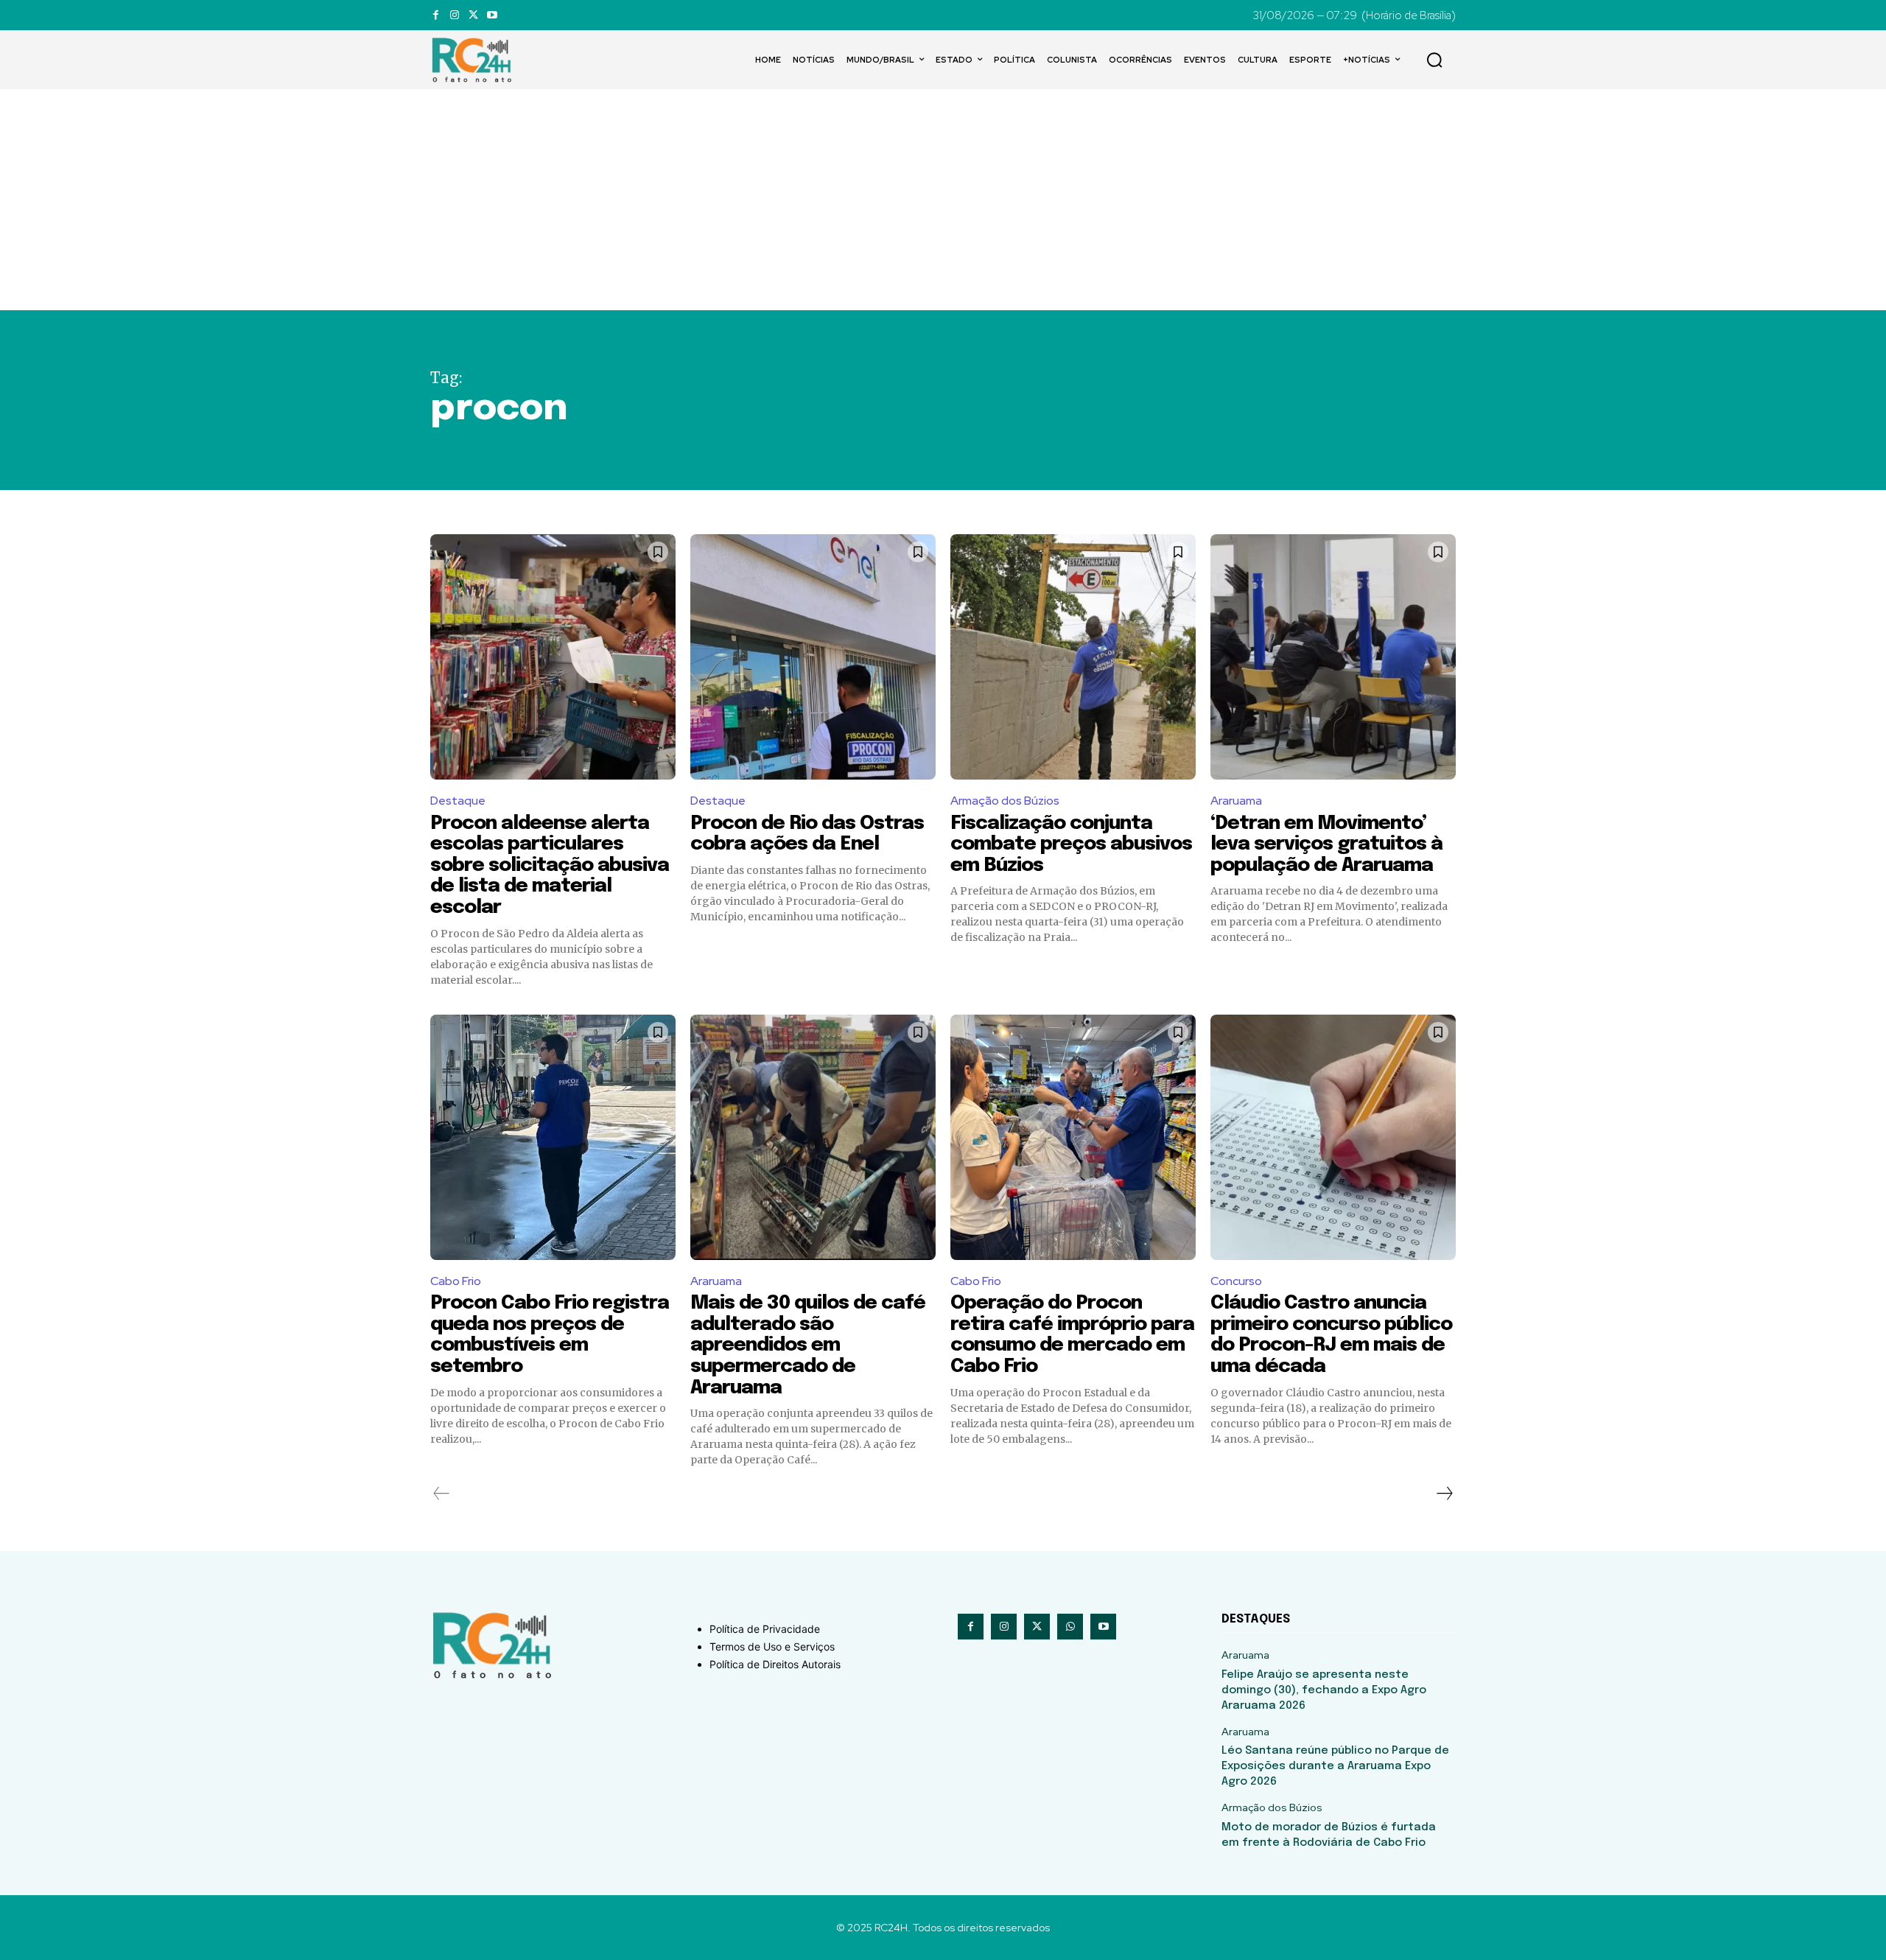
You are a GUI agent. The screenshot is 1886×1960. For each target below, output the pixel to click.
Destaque (458, 801)
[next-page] (1444, 1494)
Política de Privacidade (765, 1629)
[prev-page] (442, 1494)
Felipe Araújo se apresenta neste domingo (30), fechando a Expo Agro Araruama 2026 (1324, 1690)
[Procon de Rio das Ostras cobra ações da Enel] (813, 657)
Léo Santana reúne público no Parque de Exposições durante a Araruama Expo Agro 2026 (1335, 1766)
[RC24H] (474, 60)
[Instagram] (454, 15)
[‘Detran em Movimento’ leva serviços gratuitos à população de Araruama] (1333, 657)
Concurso (1236, 1281)
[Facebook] (436, 15)
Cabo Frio (456, 1281)
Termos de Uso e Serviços (772, 1646)
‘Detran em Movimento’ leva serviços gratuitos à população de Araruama (1326, 844)
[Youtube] (492, 15)
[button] (1434, 60)
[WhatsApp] (1070, 1627)
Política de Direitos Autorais (775, 1664)
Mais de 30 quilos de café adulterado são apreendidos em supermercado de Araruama (808, 1345)
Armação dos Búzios (1005, 801)
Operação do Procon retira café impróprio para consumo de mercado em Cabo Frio (1072, 1335)
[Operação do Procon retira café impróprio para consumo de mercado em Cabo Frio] (1073, 1137)
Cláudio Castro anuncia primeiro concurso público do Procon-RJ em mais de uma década (1331, 1335)
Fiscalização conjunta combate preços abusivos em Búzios (1071, 844)
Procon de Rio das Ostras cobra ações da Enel (807, 834)
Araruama (1236, 801)
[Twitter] (473, 15)
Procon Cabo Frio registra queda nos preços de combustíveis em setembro (550, 1335)
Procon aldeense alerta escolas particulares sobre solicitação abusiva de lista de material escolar (550, 865)
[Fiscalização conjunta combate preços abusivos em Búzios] (1073, 657)
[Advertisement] (943, 200)
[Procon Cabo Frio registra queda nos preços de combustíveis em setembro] (553, 1137)
